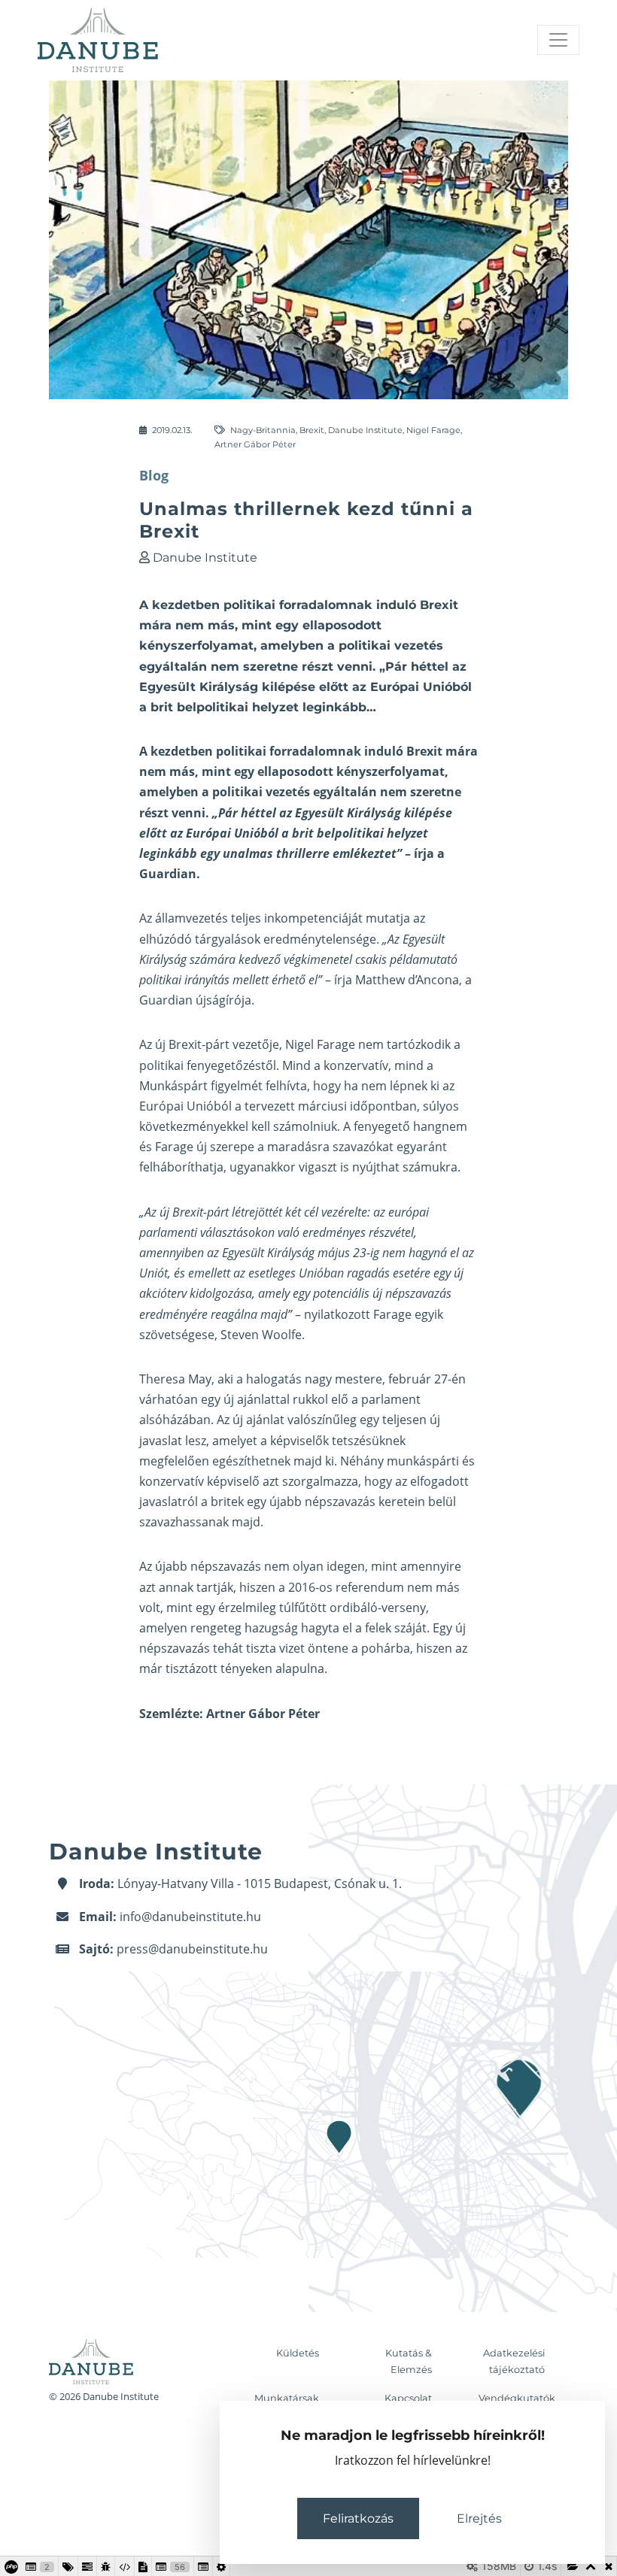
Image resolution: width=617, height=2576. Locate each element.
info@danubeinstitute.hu (190, 1917)
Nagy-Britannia (263, 430)
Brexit (312, 430)
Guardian (168, 874)
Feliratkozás (358, 2518)
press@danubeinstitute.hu (192, 1949)
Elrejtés (479, 2518)
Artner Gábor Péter (255, 444)
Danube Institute (365, 430)
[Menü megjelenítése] (558, 40)
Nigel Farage (433, 430)
